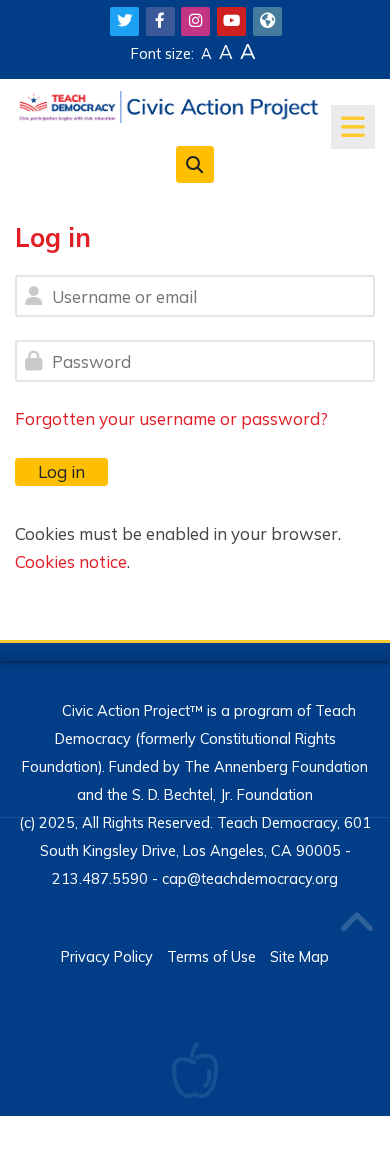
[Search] (194, 164)
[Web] (267, 21)
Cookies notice (71, 561)
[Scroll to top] (356, 923)
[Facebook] (160, 21)
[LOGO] (168, 104)
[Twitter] (124, 21)
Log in (61, 471)
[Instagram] (195, 21)
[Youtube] (231, 21)
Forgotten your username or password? (171, 418)
